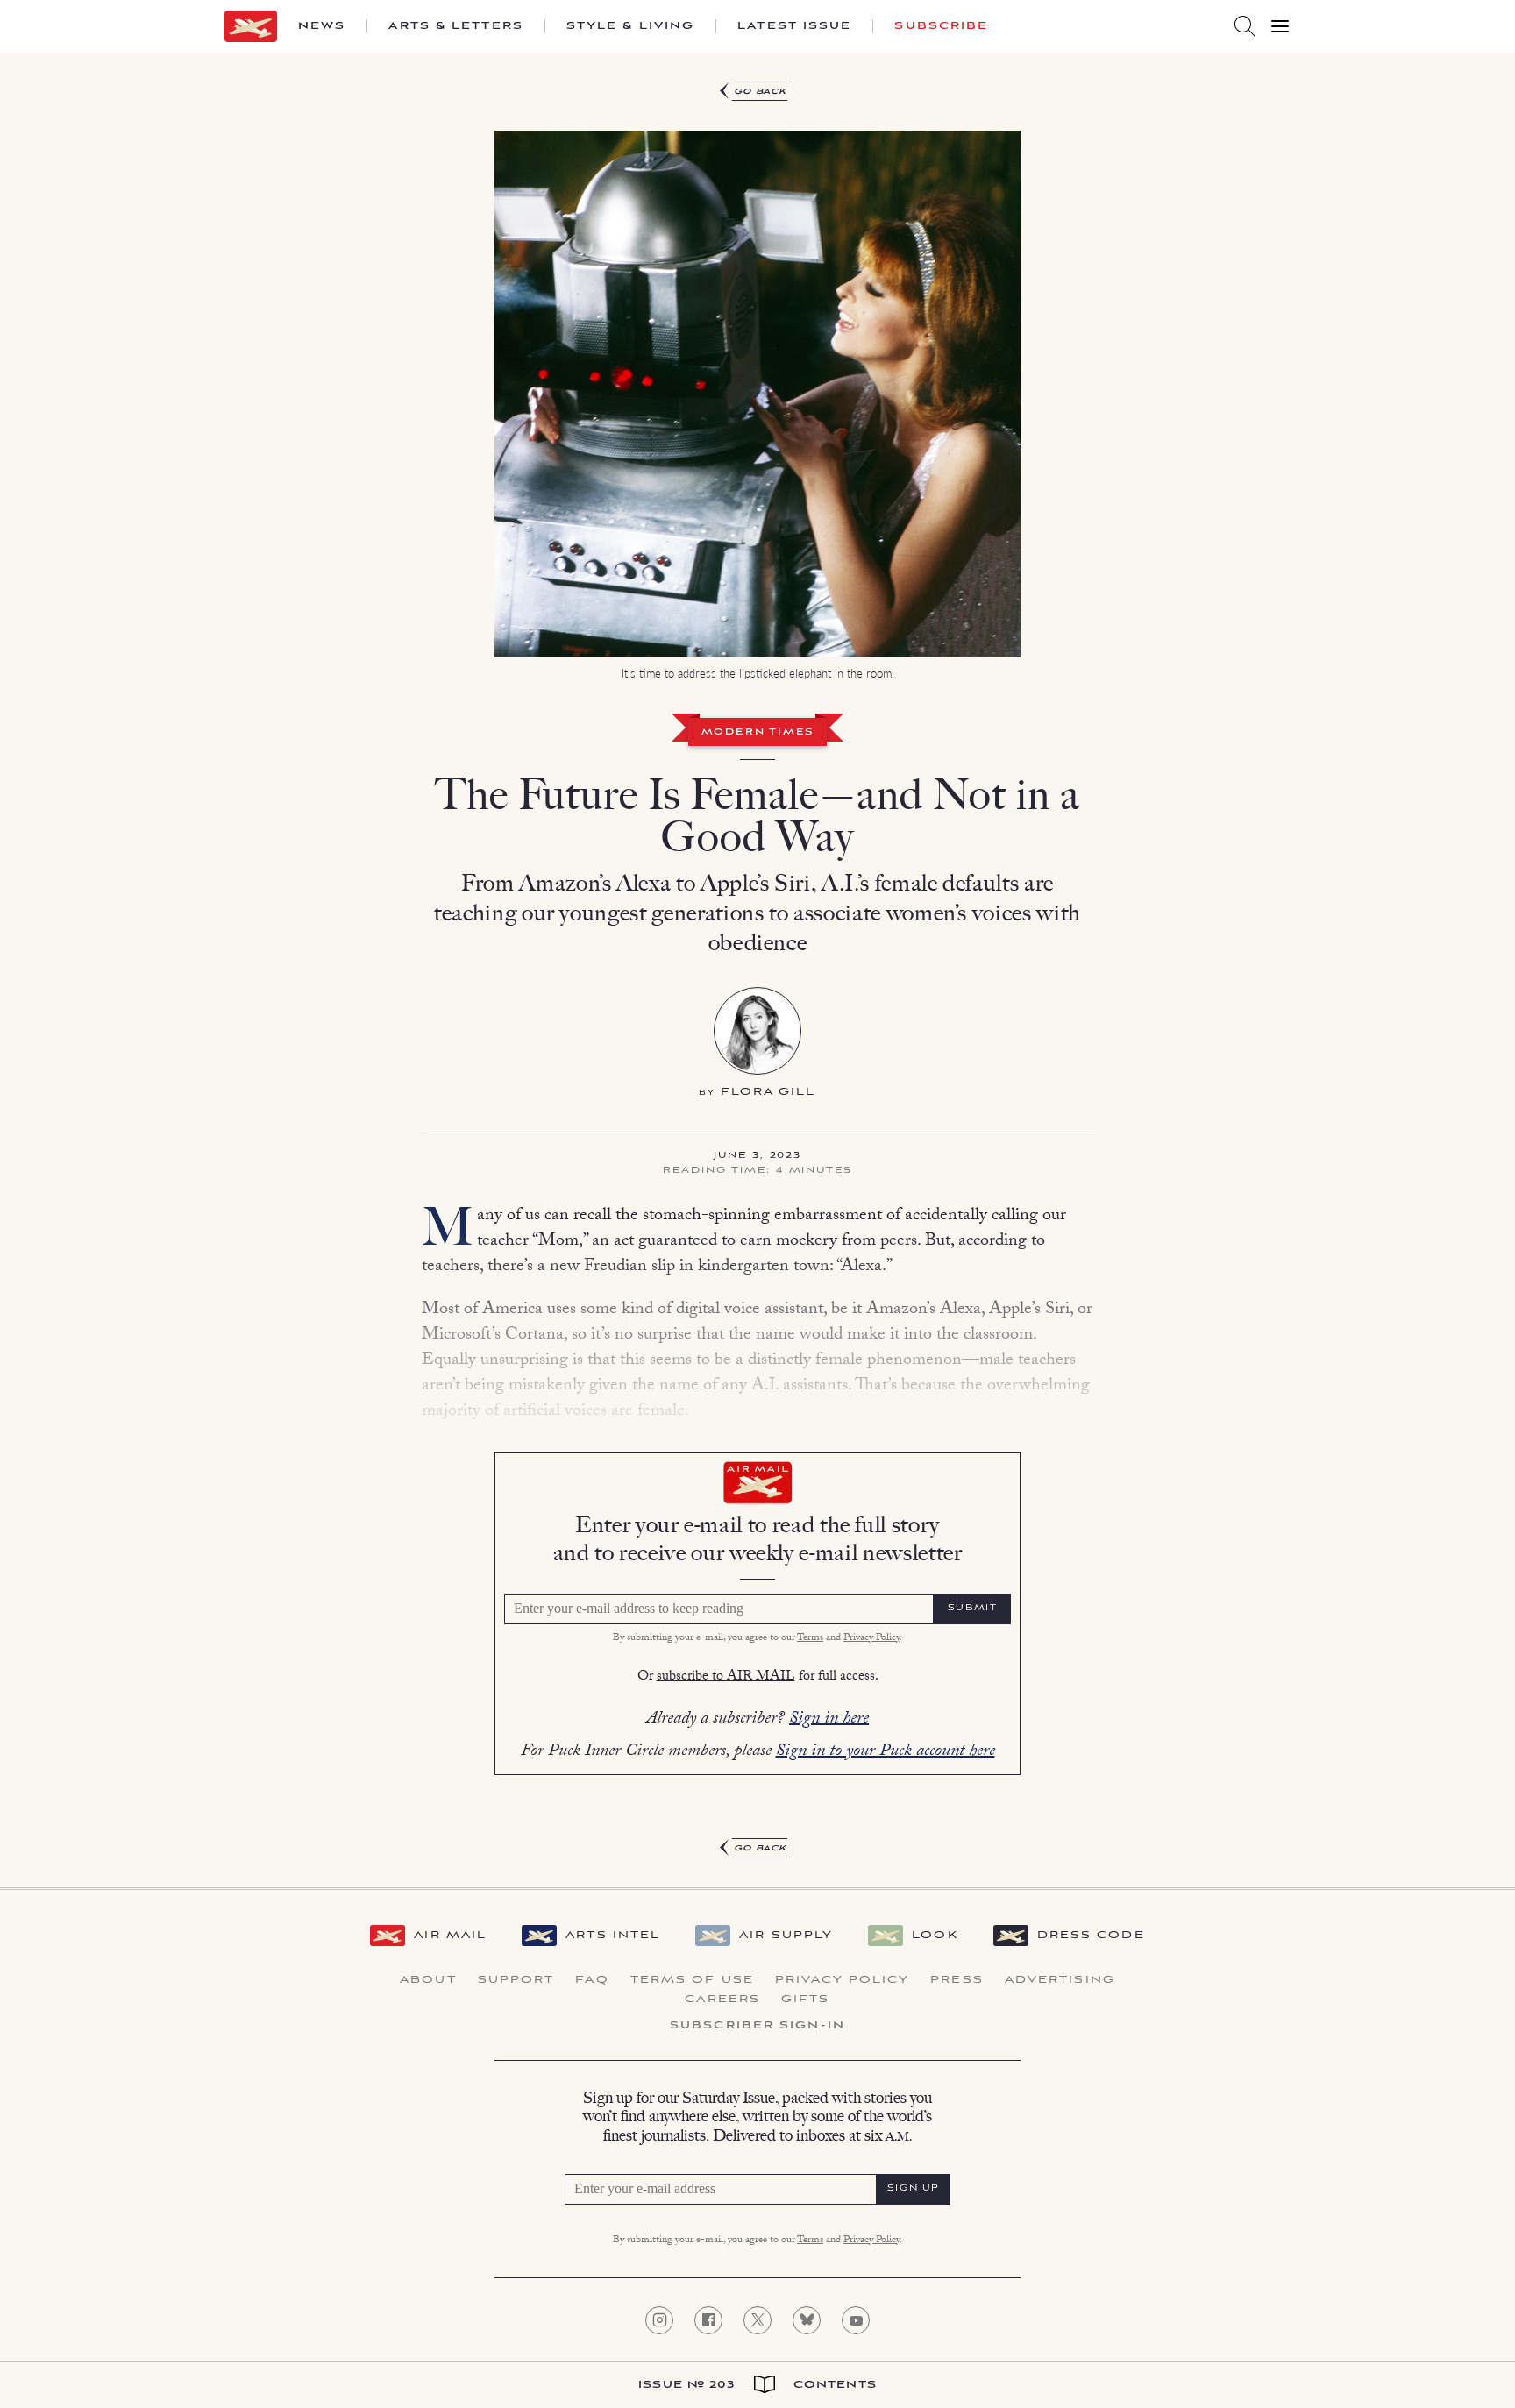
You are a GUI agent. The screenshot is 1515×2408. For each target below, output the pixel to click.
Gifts (806, 2000)
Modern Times (758, 733)
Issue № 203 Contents (757, 2385)
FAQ (592, 1980)
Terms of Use (692, 1980)
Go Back (761, 92)
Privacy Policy (871, 1638)
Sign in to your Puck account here (886, 1752)
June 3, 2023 (757, 1156)
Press (957, 1980)
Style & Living (630, 26)
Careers (722, 2000)
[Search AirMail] (1245, 26)
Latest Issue (794, 26)
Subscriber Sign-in (757, 2026)
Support (516, 1980)
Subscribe (941, 26)
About (428, 1980)
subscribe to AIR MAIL (726, 1677)
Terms (810, 1638)
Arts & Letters (455, 26)
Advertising (1060, 1980)
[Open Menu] (1280, 26)
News (322, 26)
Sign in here (829, 1720)
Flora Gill (768, 1092)
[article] (757, 970)
